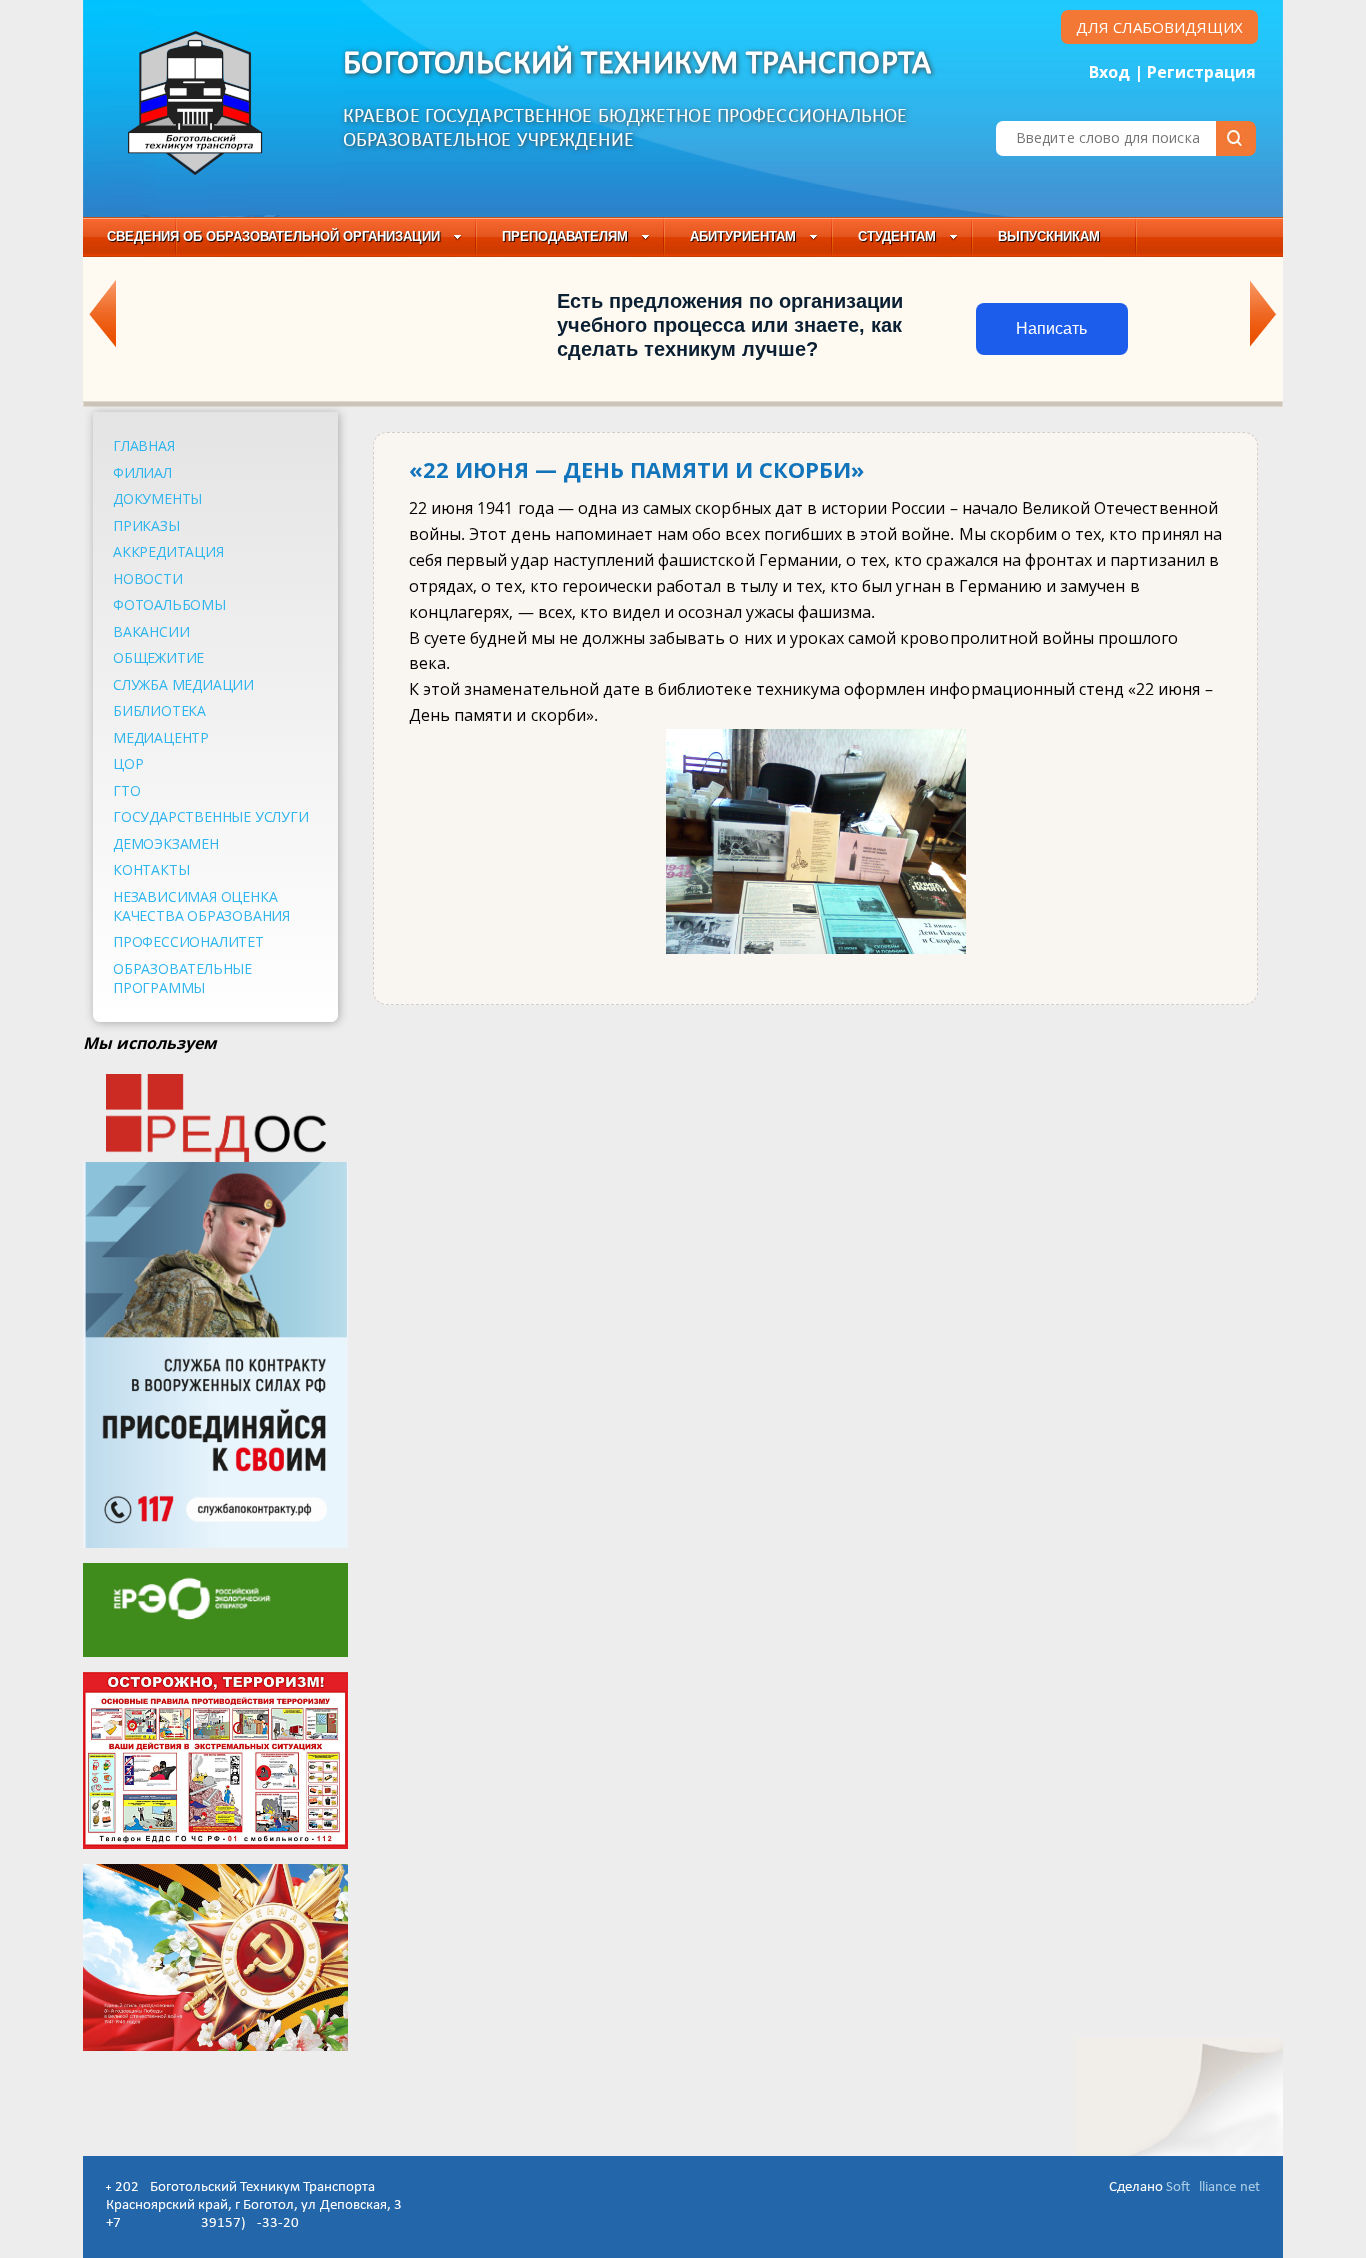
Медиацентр (161, 737)
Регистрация (1201, 72)
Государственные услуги (211, 816)
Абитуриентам (743, 236)
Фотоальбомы (169, 604)
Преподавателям (565, 236)
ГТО (126, 790)
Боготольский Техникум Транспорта (637, 64)
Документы (157, 498)
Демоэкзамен (166, 843)
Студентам (897, 236)
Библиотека (159, 710)
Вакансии (151, 631)
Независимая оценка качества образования (201, 906)
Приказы (146, 525)
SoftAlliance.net (1213, 2187)
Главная (144, 445)
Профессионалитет (188, 941)
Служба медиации (183, 684)
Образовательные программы (182, 978)
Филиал (142, 472)
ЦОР (128, 763)
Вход (1109, 72)
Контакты (151, 869)
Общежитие (158, 657)
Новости (148, 578)
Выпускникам (1049, 236)
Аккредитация (168, 551)
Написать (1051, 328)
